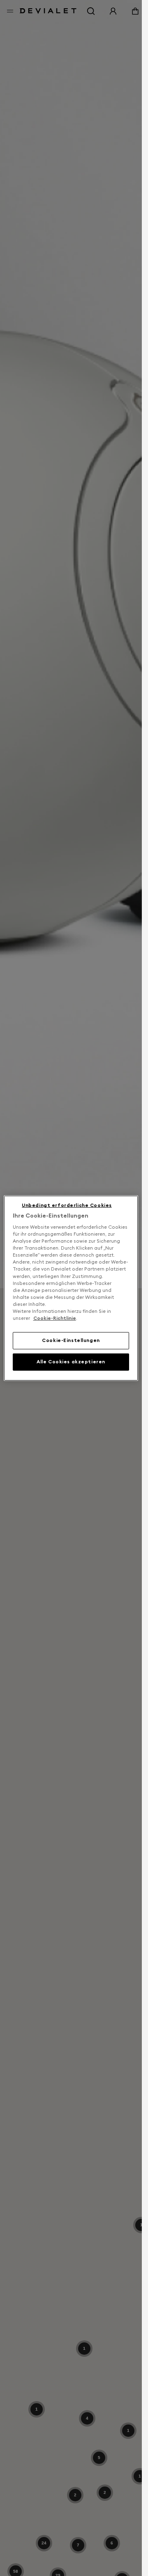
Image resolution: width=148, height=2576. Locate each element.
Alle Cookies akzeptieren (71, 1362)
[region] (71, 1288)
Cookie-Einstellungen (71, 1340)
